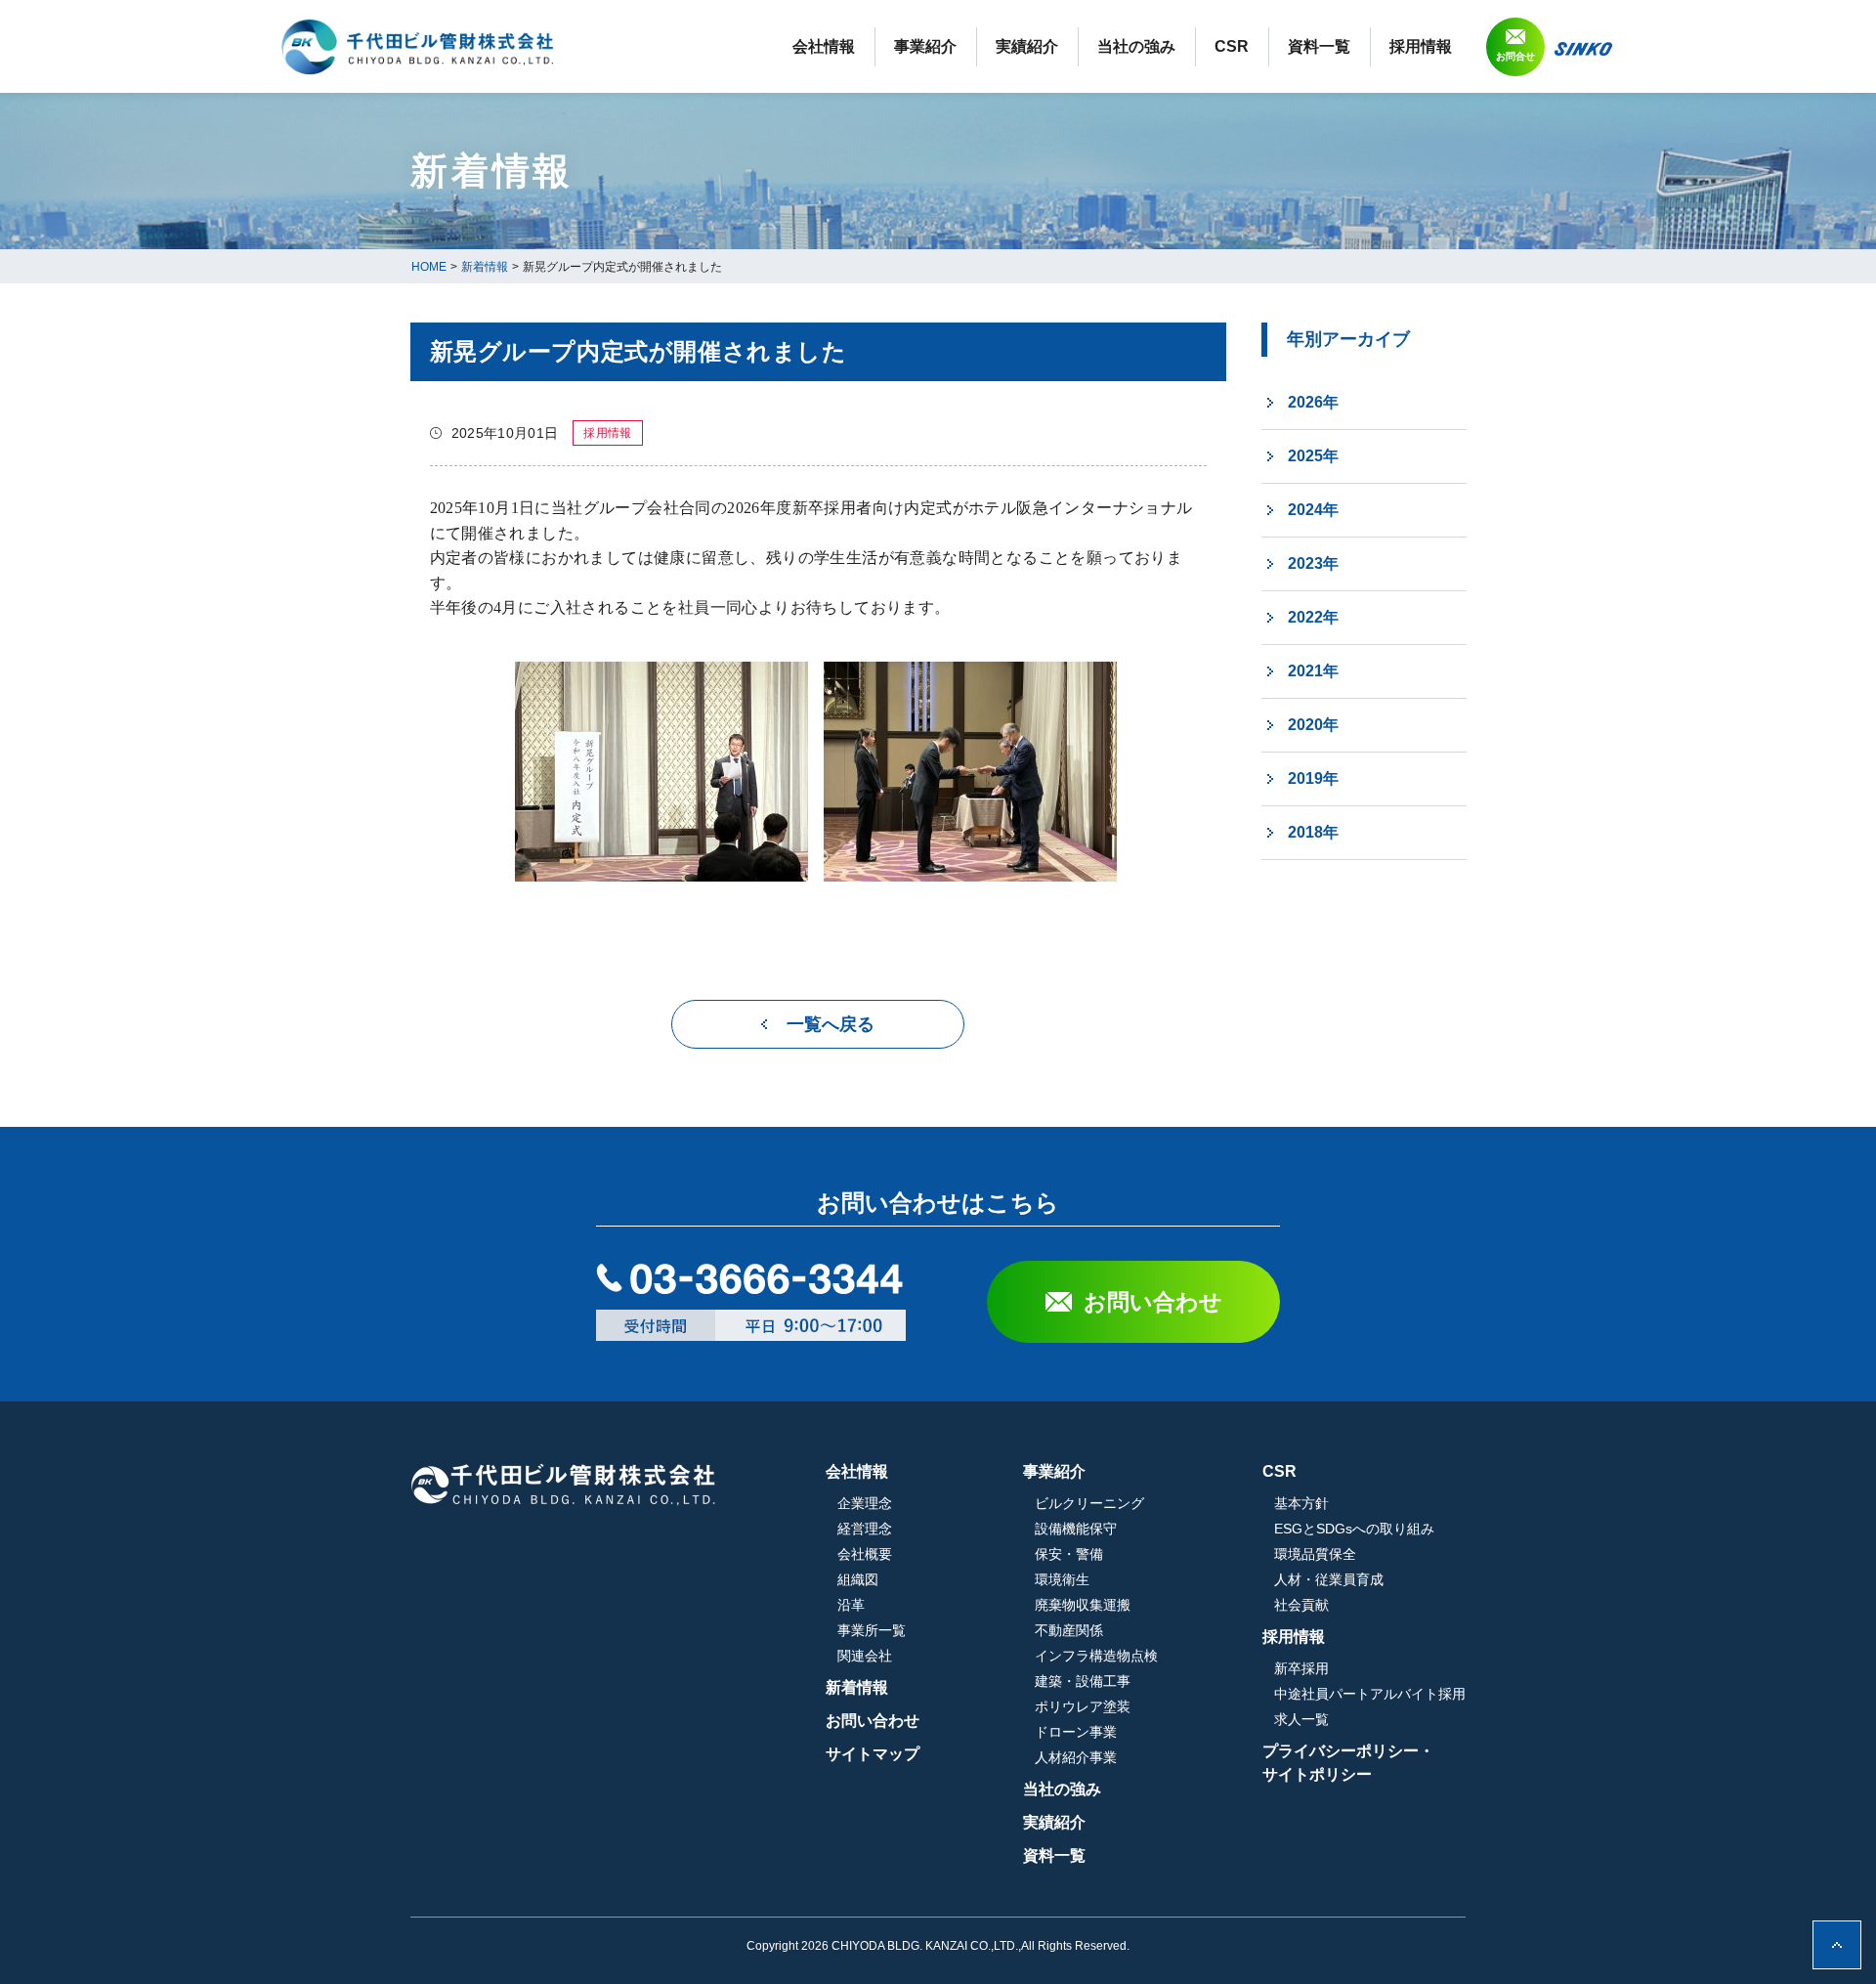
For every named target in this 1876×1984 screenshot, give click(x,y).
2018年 (1313, 832)
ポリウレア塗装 (1083, 1706)
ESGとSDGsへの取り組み (1354, 1529)
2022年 (1313, 617)
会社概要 (865, 1554)
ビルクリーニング (1089, 1503)
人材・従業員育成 (1329, 1579)
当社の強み (1136, 46)
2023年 (1313, 563)
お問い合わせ (1153, 1302)
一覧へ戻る (831, 1024)
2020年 (1313, 725)
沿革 (851, 1605)
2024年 (1313, 510)
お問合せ (1515, 56)
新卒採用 (1301, 1668)
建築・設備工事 (1083, 1681)
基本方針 (1301, 1503)
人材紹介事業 (1076, 1757)
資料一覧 (1319, 46)
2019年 (1313, 778)
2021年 (1313, 671)
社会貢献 (1301, 1605)
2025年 (1313, 456)
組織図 (858, 1579)
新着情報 (857, 1687)
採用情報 (1421, 46)
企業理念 (865, 1503)
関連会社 (865, 1656)
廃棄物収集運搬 (1083, 1605)
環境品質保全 (1315, 1554)
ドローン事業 (1076, 1732)
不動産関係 (1069, 1630)
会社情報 (824, 46)
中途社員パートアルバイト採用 (1370, 1694)
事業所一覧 (872, 1630)
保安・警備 (1069, 1554)
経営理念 (865, 1529)
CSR (1232, 46)
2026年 (1313, 402)
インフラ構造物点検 (1096, 1656)
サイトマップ (873, 1754)
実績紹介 (1027, 46)
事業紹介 (925, 46)
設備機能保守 (1076, 1529)
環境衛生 (1062, 1579)
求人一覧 (1301, 1719)
